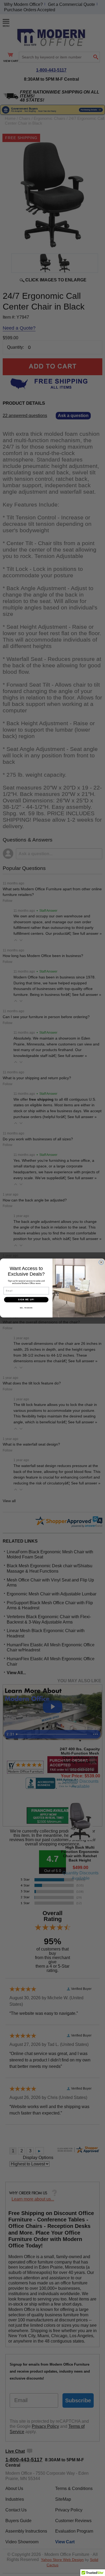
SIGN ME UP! (26, 1300)
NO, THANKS (26, 1308)
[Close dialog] (101, 1262)
